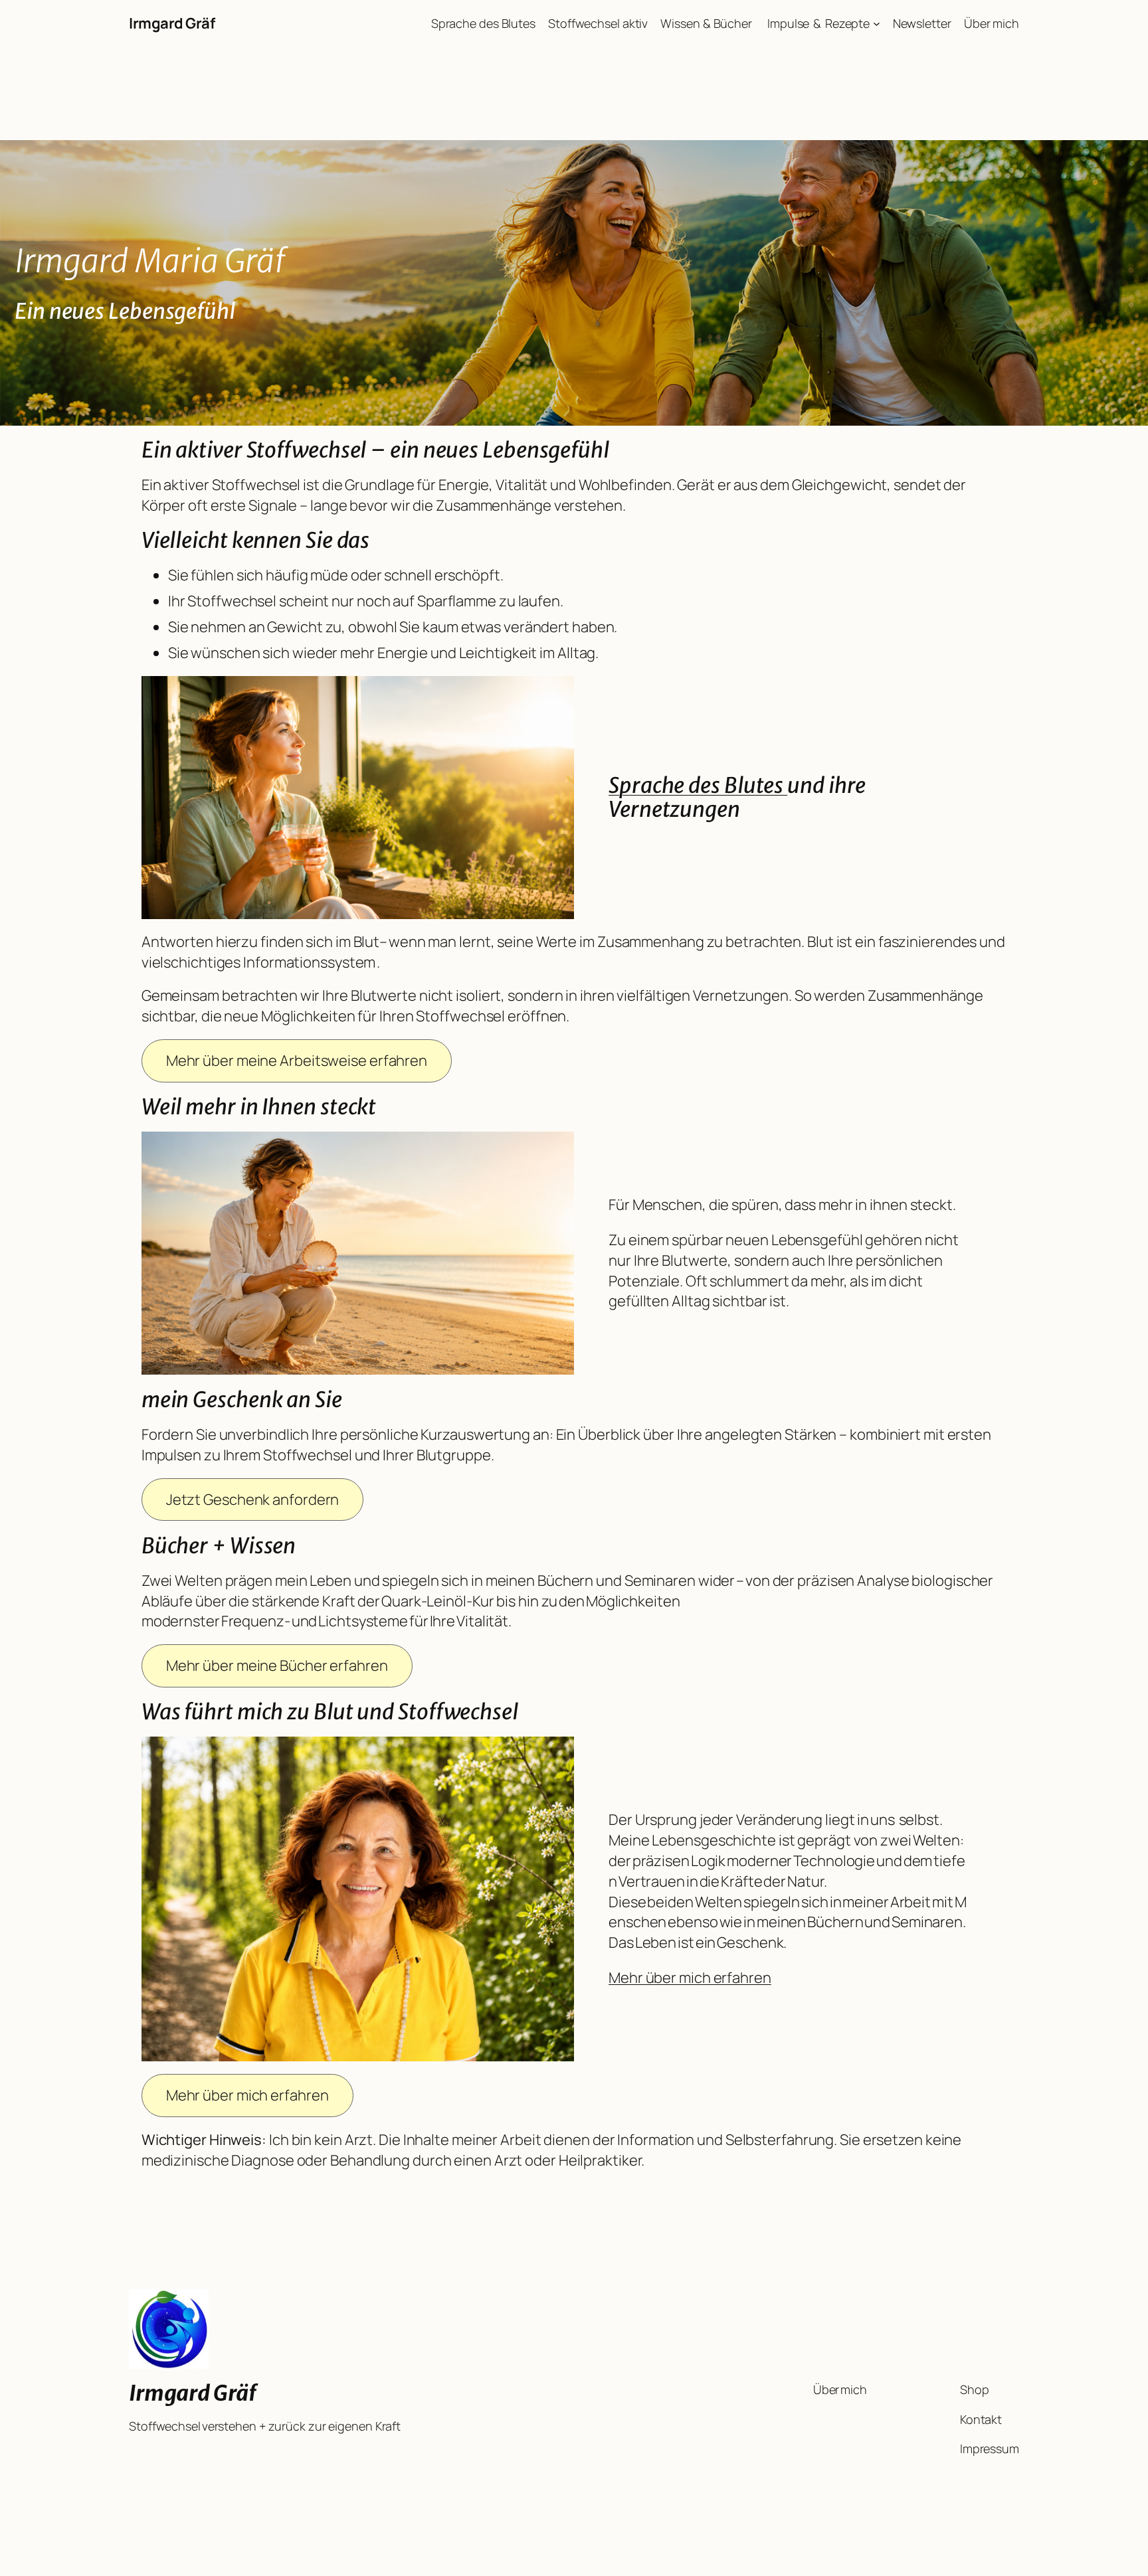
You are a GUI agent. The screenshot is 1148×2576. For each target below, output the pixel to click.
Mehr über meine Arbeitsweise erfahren (297, 1061)
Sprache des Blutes (698, 786)
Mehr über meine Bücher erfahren (277, 1666)
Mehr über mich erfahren (690, 1978)
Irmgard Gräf (172, 23)
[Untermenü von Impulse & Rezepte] (877, 24)
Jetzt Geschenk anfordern (253, 1500)
